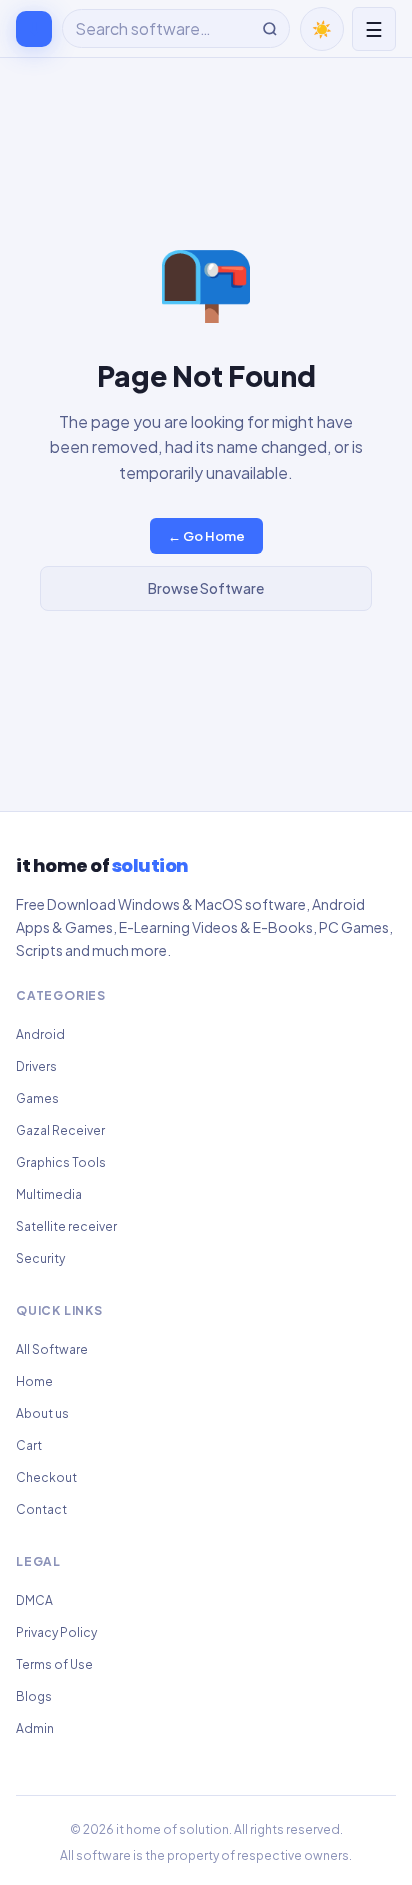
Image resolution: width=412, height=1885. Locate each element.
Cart (29, 1445)
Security (40, 1258)
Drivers (36, 1066)
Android (40, 1034)
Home (34, 1381)
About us (42, 1413)
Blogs (34, 1696)
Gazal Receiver (60, 1130)
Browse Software (206, 588)
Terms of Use (54, 1664)
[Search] (270, 29)
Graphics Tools (61, 1162)
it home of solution (172, 1829)
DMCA (34, 1600)
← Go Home (206, 536)
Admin (35, 1728)
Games (37, 1098)
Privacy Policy (56, 1632)
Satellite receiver (66, 1226)
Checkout (46, 1477)
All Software (52, 1349)
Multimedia (49, 1194)
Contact (41, 1509)
